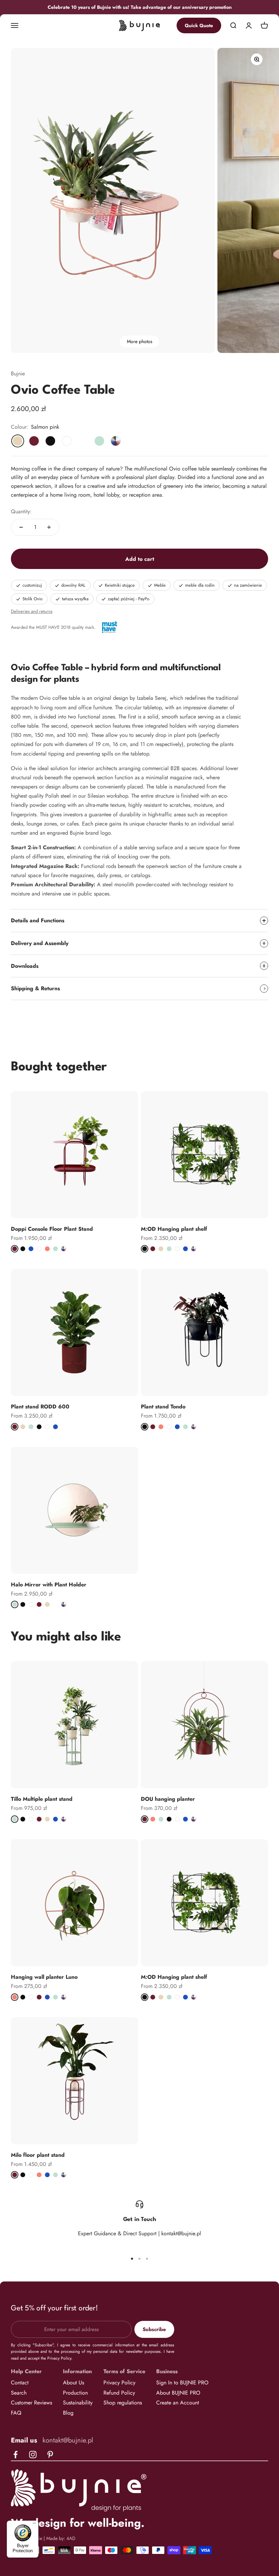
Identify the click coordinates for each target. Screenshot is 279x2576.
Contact (20, 2383)
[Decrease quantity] (21, 527)
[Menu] (34, 2525)
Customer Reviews (31, 2403)
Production (75, 2393)
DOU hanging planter (168, 1799)
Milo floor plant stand (38, 2155)
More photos (140, 341)
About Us (73, 2383)
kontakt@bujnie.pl (68, 2440)
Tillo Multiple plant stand (42, 1799)
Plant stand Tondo (163, 1407)
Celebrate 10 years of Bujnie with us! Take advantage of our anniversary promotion (140, 7)
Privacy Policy (119, 2383)
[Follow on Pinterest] (50, 2455)
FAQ (16, 2413)
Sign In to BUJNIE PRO (182, 2383)
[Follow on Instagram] (33, 2455)
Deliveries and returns (32, 611)
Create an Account (178, 2403)
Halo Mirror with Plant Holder (49, 1585)
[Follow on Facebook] (15, 2455)
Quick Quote (199, 25)
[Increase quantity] (49, 527)
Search (19, 2393)
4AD (71, 2538)
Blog (68, 2413)
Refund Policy (119, 2393)
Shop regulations (123, 2403)
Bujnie (18, 374)
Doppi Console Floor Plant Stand (52, 1229)
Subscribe (154, 2329)
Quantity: (21, 511)
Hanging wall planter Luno (44, 1977)
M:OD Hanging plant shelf (174, 1229)
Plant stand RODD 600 (40, 1407)
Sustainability (78, 2403)
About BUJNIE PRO (178, 2393)
